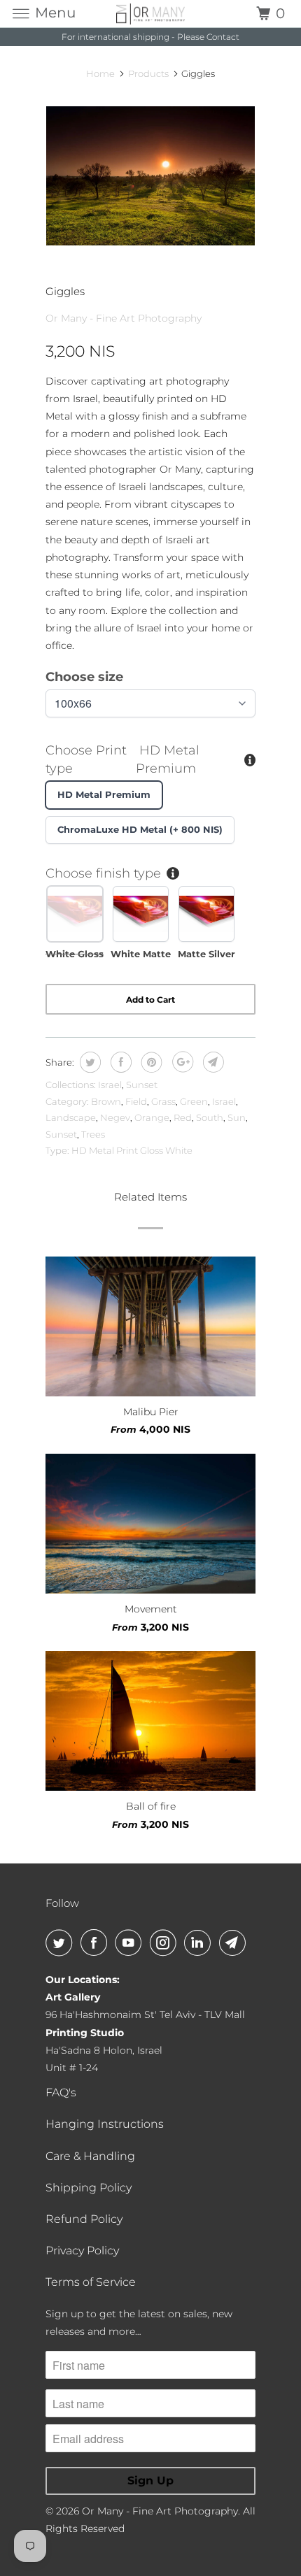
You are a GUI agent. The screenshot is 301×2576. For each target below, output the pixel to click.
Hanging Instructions (105, 2124)
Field (136, 1101)
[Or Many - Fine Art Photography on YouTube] (131, 1942)
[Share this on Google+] (181, 1062)
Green (194, 1101)
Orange (152, 1117)
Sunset (142, 1085)
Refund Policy (84, 2219)
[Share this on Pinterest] (150, 1062)
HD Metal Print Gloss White (132, 1150)
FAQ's (61, 2092)
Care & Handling (90, 2156)
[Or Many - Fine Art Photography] (151, 14)
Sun (237, 1117)
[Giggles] (150, 176)
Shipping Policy (89, 2188)
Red (183, 1117)
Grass (163, 1101)
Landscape (71, 1117)
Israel (110, 1085)
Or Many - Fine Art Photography (124, 318)
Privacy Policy (82, 2251)
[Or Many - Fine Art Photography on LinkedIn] (200, 1942)
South (210, 1117)
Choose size (84, 677)
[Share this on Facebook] (119, 1062)
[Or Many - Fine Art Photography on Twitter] (62, 1942)
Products (148, 73)
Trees (93, 1134)
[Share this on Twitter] (89, 1062)
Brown (106, 1101)
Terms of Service (91, 2282)
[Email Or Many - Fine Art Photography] (235, 1942)
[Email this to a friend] (212, 1062)
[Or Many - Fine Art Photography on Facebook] (97, 1942)
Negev (115, 1117)
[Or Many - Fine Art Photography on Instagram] (166, 1942)
